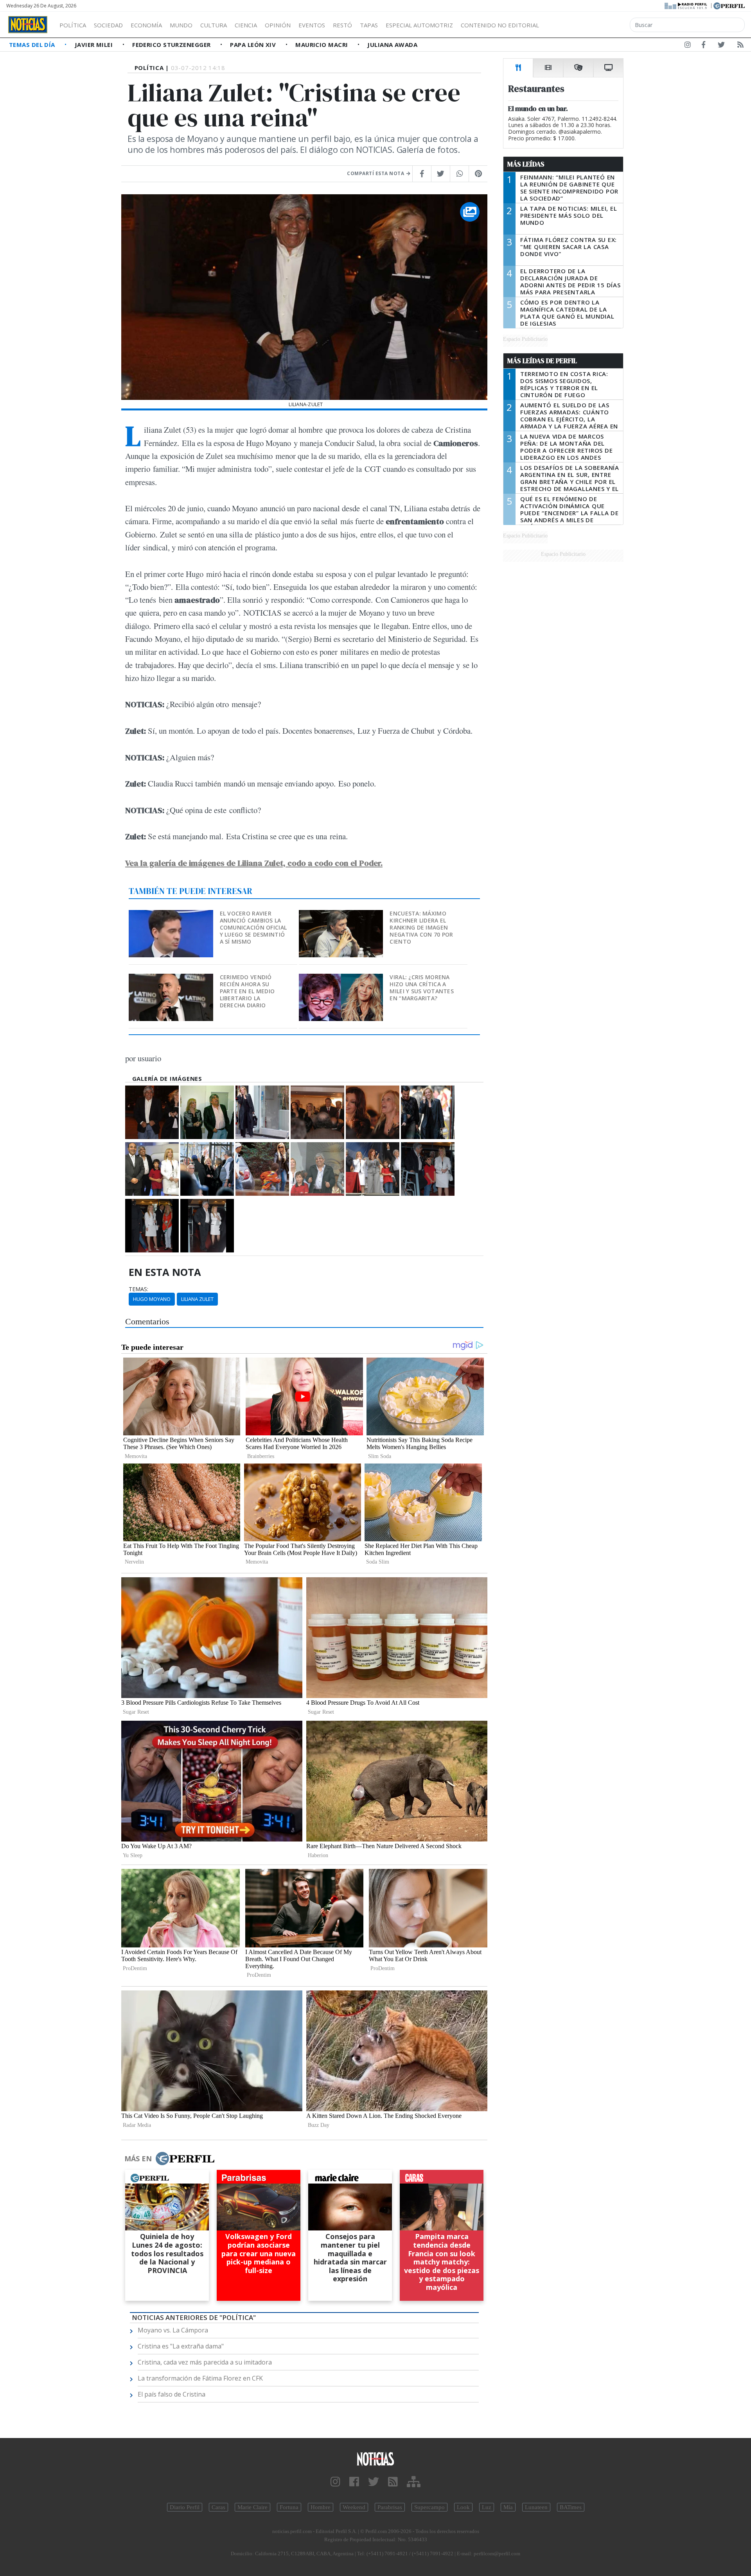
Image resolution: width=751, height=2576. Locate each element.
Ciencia (246, 25)
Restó (342, 25)
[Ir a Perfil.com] (729, 5)
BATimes (571, 2507)
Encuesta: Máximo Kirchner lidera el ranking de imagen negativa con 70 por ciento (421, 927)
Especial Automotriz (419, 25)
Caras (218, 2507)
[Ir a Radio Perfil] (686, 5)
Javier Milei (95, 45)
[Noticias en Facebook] (703, 46)
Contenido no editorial (500, 25)
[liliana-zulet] (152, 1112)
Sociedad (108, 25)
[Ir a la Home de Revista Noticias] (28, 25)
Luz (487, 2507)
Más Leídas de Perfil (542, 361)
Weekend (354, 2507)
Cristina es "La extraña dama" (181, 2346)
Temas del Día (33, 45)
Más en (138, 2159)
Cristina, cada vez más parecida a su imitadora (205, 2362)
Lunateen (536, 2507)
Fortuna (289, 2507)
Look (463, 2507)
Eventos (312, 25)
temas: (138, 1289)
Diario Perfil (185, 2507)
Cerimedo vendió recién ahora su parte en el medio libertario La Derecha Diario (247, 991)
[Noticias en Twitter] (721, 46)
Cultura (214, 25)
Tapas (369, 25)
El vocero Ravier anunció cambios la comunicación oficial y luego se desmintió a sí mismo (253, 927)
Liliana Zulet (197, 1299)
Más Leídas (526, 164)
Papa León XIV (254, 45)
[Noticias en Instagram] (688, 46)
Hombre (321, 2507)
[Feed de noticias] (740, 46)
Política (73, 25)
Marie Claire (252, 2507)
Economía (146, 25)
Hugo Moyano (152, 1299)
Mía (508, 2507)
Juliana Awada (392, 45)
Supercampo (429, 2507)
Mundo (181, 25)
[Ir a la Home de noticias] (375, 2459)
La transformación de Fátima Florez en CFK (200, 2378)
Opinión (278, 25)
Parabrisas (390, 2507)
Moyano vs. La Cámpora (173, 2330)
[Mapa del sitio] (414, 2482)
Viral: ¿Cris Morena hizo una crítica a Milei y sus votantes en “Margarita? (422, 988)
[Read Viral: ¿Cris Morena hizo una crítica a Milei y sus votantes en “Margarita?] (342, 979)
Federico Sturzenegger (172, 45)
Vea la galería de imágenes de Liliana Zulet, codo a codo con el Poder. (254, 863)
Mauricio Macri (322, 45)
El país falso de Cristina (172, 2394)
